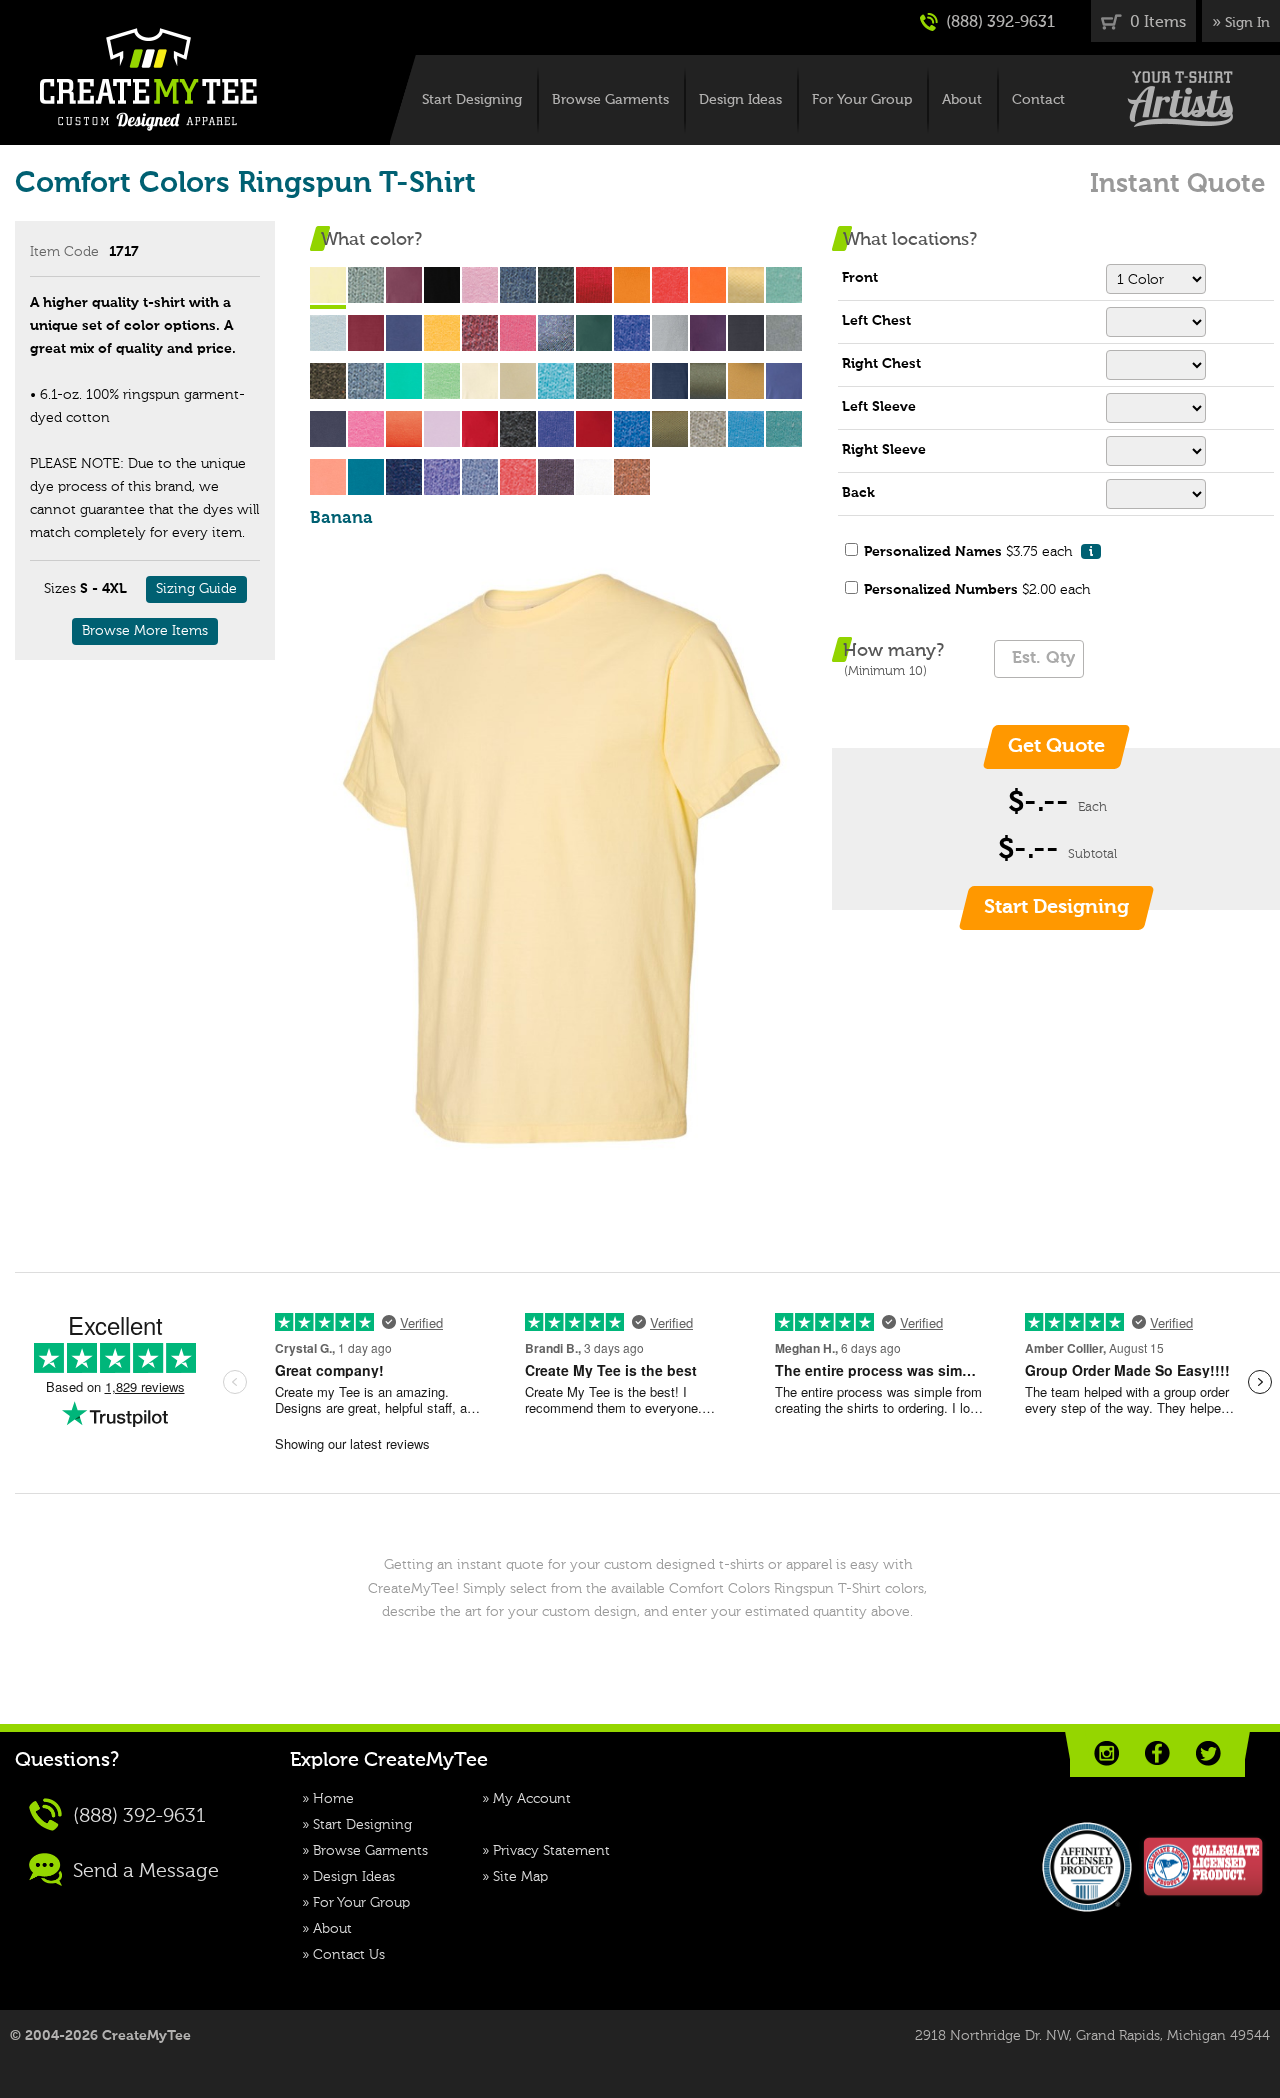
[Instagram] (1106, 1753)
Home (333, 1799)
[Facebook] (1157, 1753)
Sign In (1247, 23)
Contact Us (349, 1955)
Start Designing (472, 100)
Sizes (60, 589)
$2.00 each (977, 590)
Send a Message (143, 1871)
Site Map (520, 1877)
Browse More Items (145, 631)
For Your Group (862, 100)
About (962, 100)
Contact (1038, 100)
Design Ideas (740, 100)
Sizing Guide (196, 589)
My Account (532, 1799)
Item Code (64, 252)
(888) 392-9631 (998, 23)
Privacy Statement (551, 1851)
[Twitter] (1208, 1753)
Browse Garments (610, 100)
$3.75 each (978, 552)
